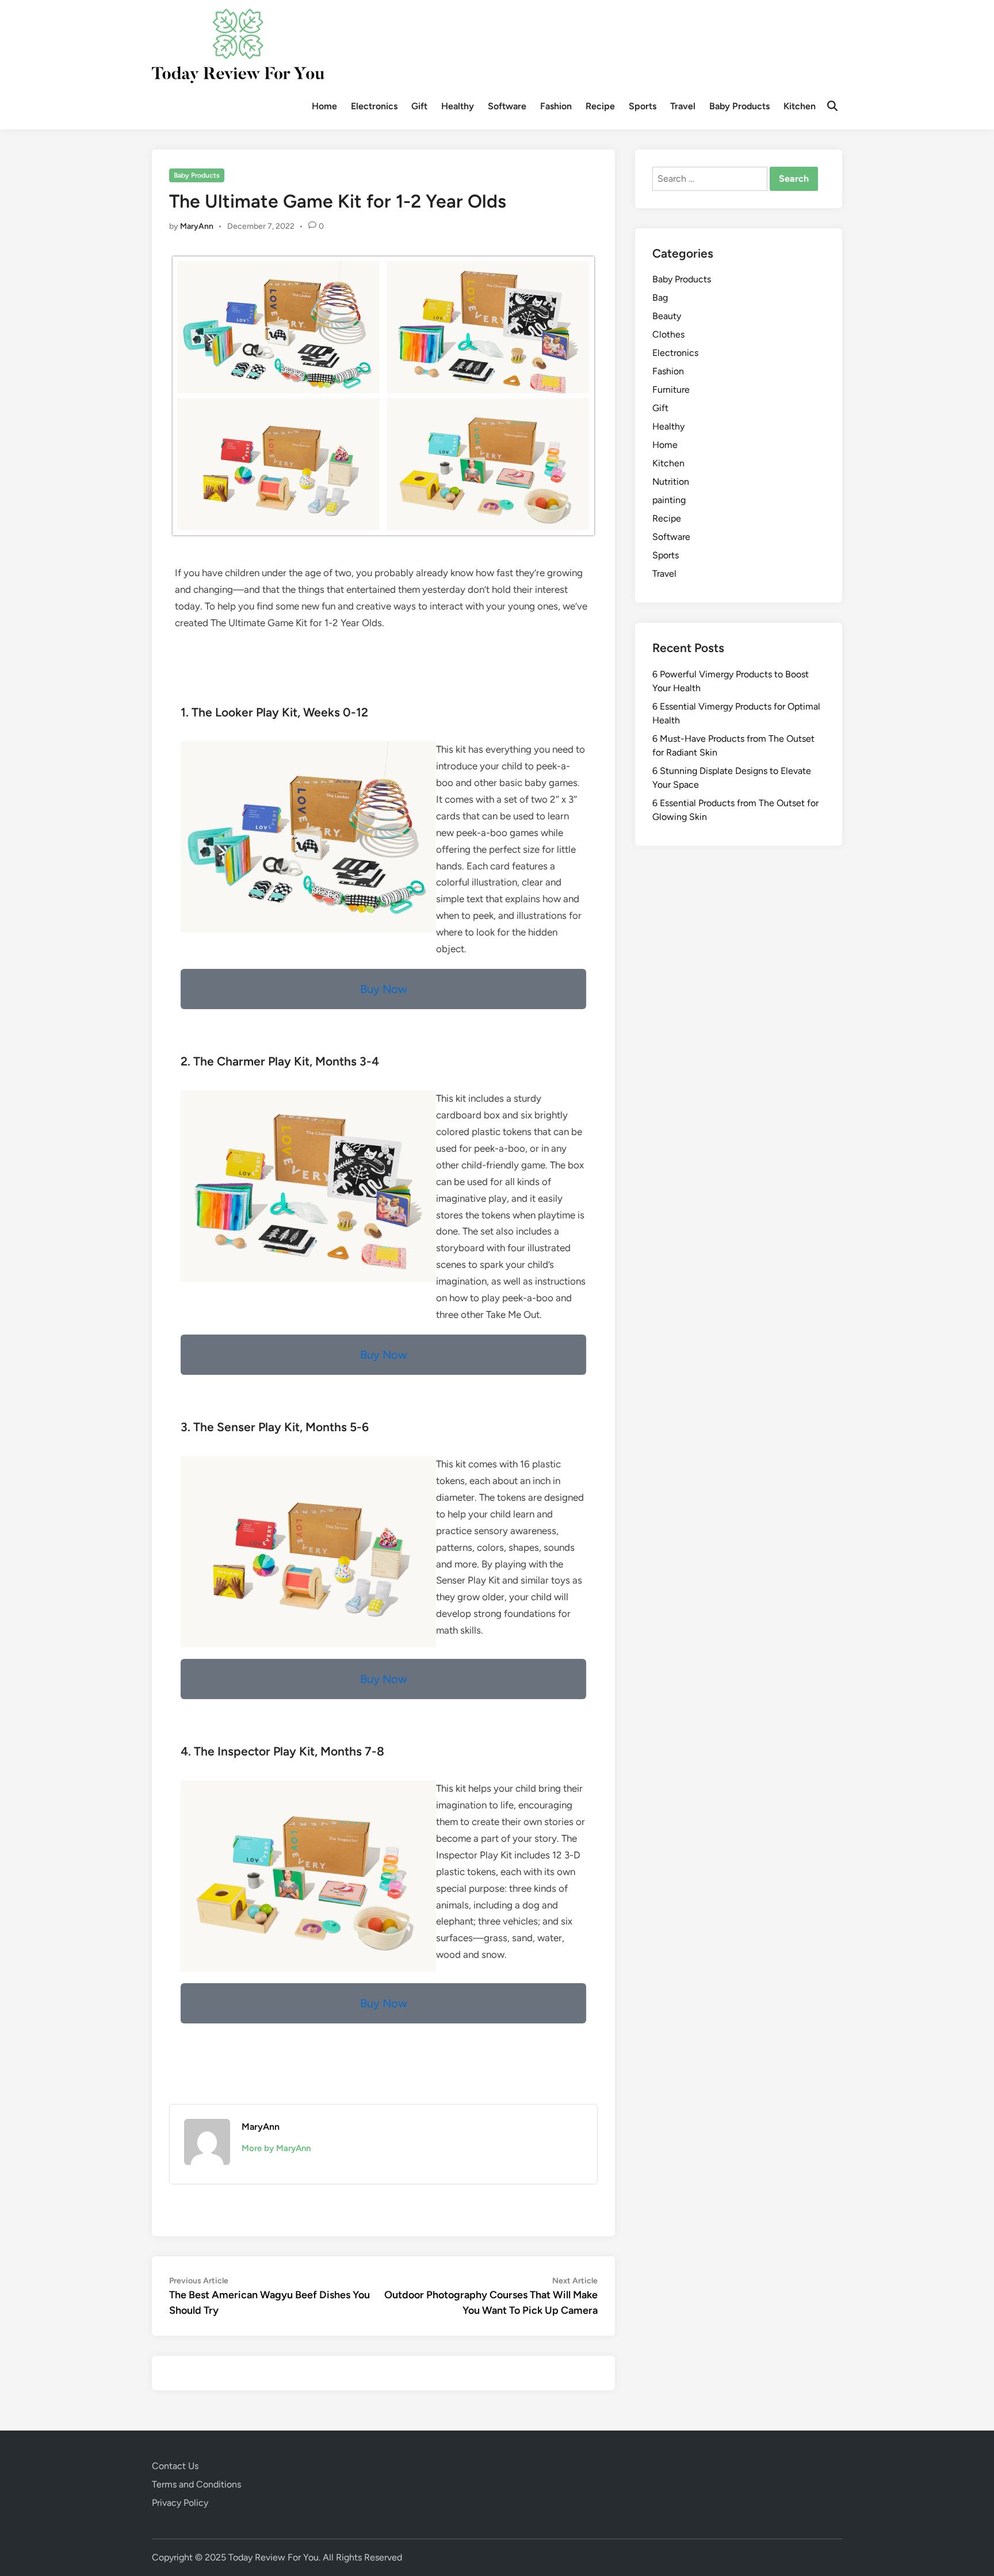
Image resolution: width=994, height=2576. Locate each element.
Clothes (668, 334)
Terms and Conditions (196, 2484)
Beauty (667, 316)
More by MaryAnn (276, 2148)
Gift (419, 106)
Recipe (600, 106)
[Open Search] (832, 106)
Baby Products (739, 106)
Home (324, 106)
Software (507, 106)
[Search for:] (711, 179)
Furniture (671, 390)
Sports (643, 106)
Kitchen (800, 106)
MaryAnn (197, 226)
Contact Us (175, 2466)
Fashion (556, 106)
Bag (660, 298)
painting (669, 500)
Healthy (458, 106)
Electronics (374, 106)
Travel (683, 106)
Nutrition (671, 482)
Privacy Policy (180, 2503)
